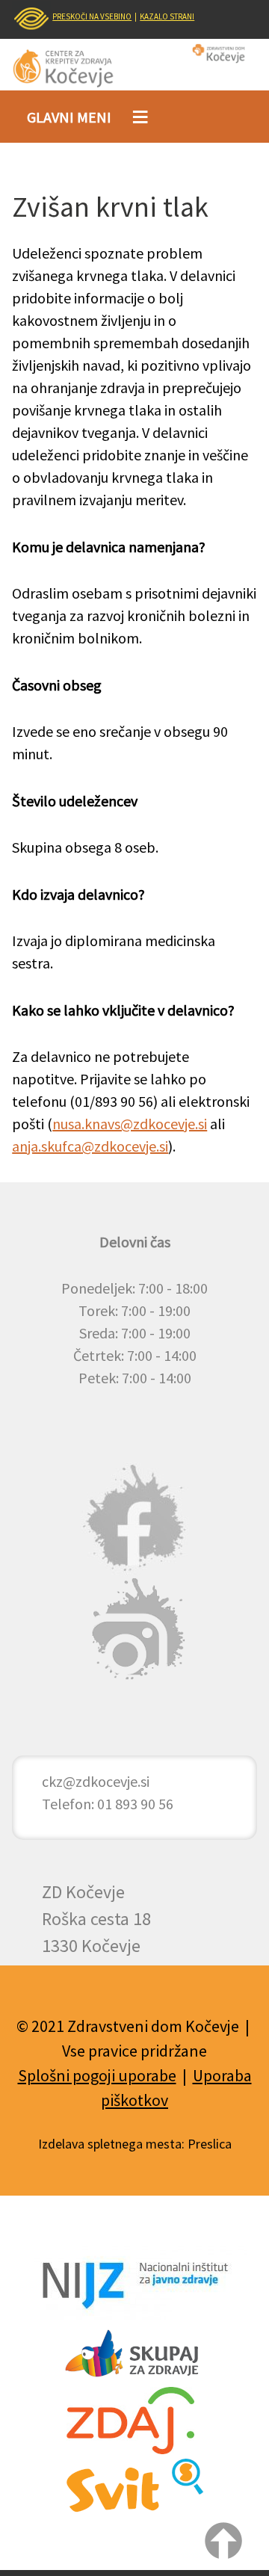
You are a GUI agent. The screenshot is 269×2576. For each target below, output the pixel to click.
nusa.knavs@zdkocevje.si (130, 1124)
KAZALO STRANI (167, 16)
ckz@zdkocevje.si (96, 1781)
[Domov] (73, 68)
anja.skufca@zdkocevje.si (90, 1146)
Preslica (210, 2144)
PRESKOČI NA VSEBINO (92, 16)
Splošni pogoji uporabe (97, 2075)
